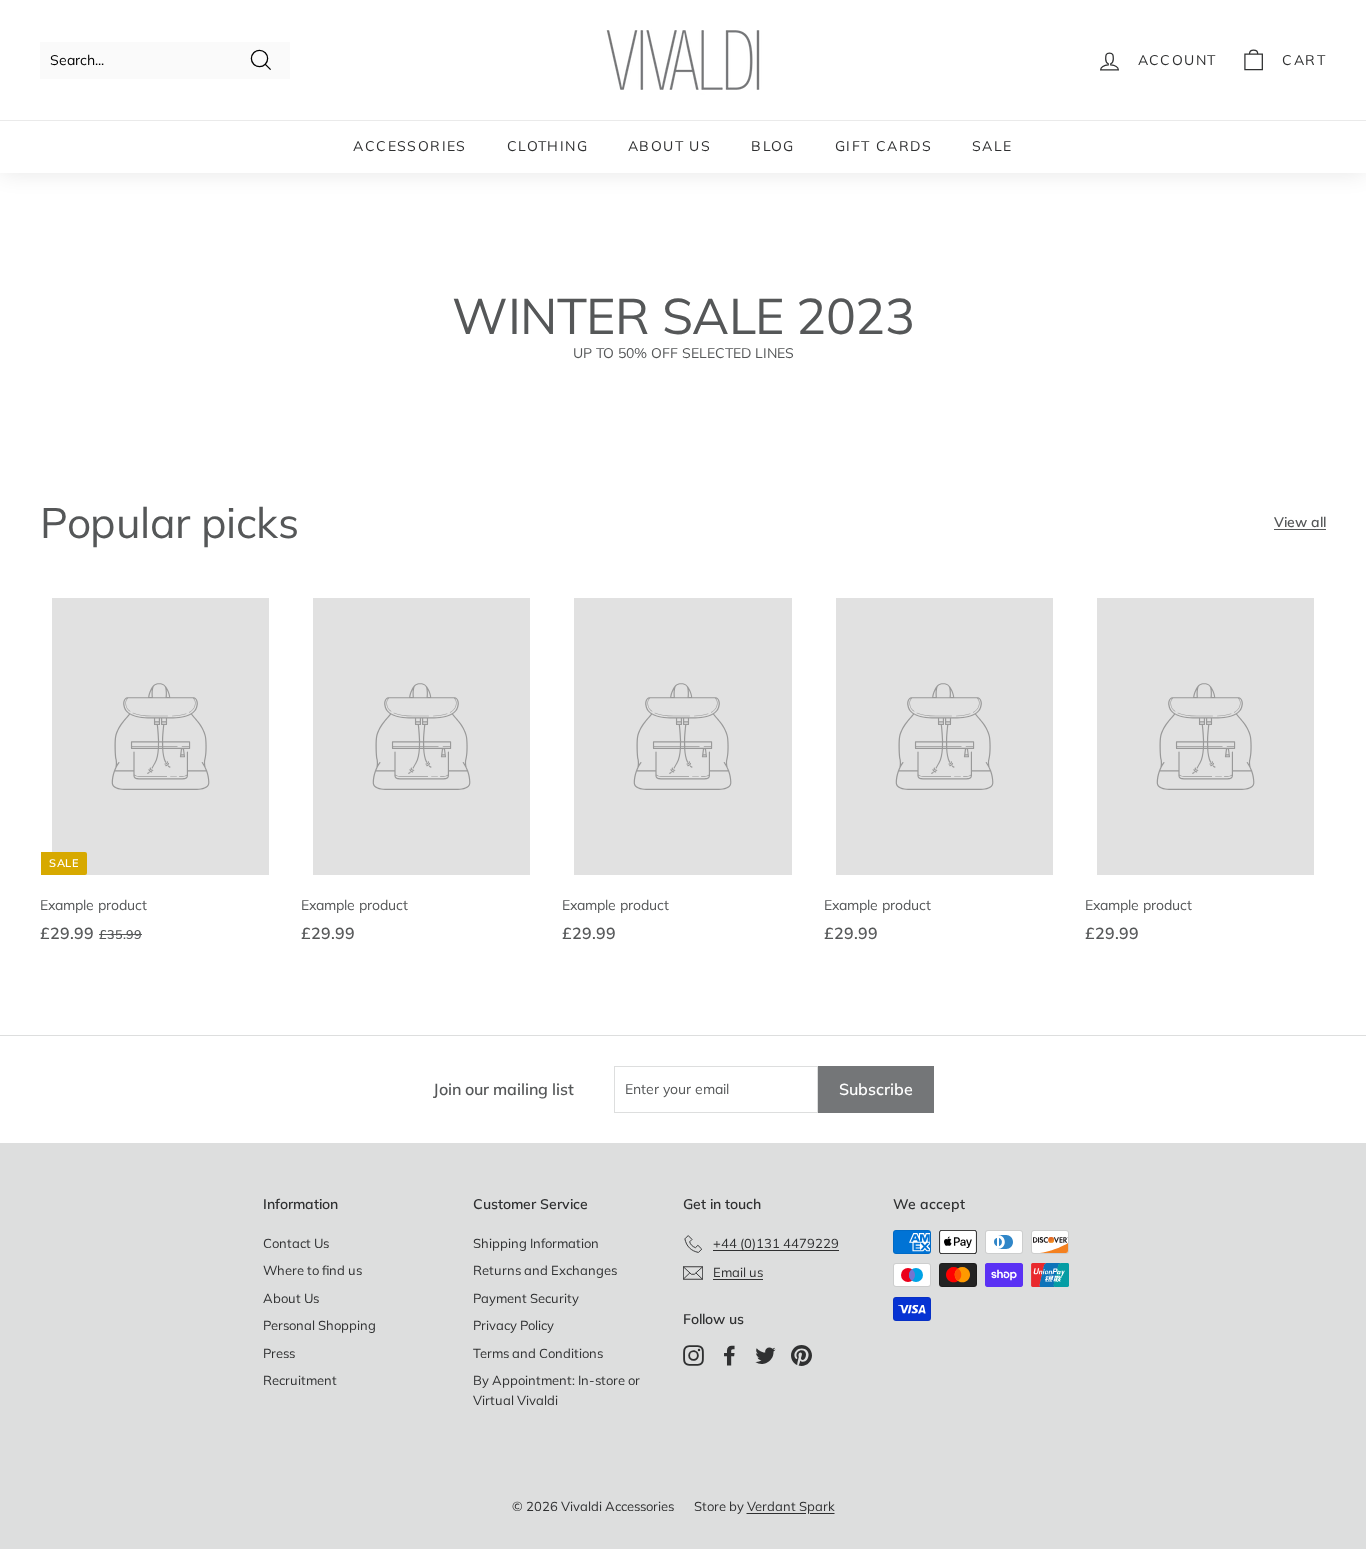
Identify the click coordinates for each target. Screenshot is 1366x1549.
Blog (773, 146)
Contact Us (296, 1243)
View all (1300, 522)
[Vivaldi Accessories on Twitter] (765, 1355)
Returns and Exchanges (545, 1270)
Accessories (409, 146)
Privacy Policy (513, 1325)
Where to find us (312, 1270)
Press (279, 1353)
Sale (992, 146)
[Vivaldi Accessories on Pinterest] (801, 1355)
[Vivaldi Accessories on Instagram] (693, 1355)
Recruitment (300, 1380)
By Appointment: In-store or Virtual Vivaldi (556, 1390)
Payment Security (526, 1298)
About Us (669, 146)
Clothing (547, 146)
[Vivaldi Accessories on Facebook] (729, 1355)
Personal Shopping (319, 1325)
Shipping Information (536, 1243)
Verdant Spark (791, 1506)
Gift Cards (883, 146)
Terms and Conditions (538, 1353)
